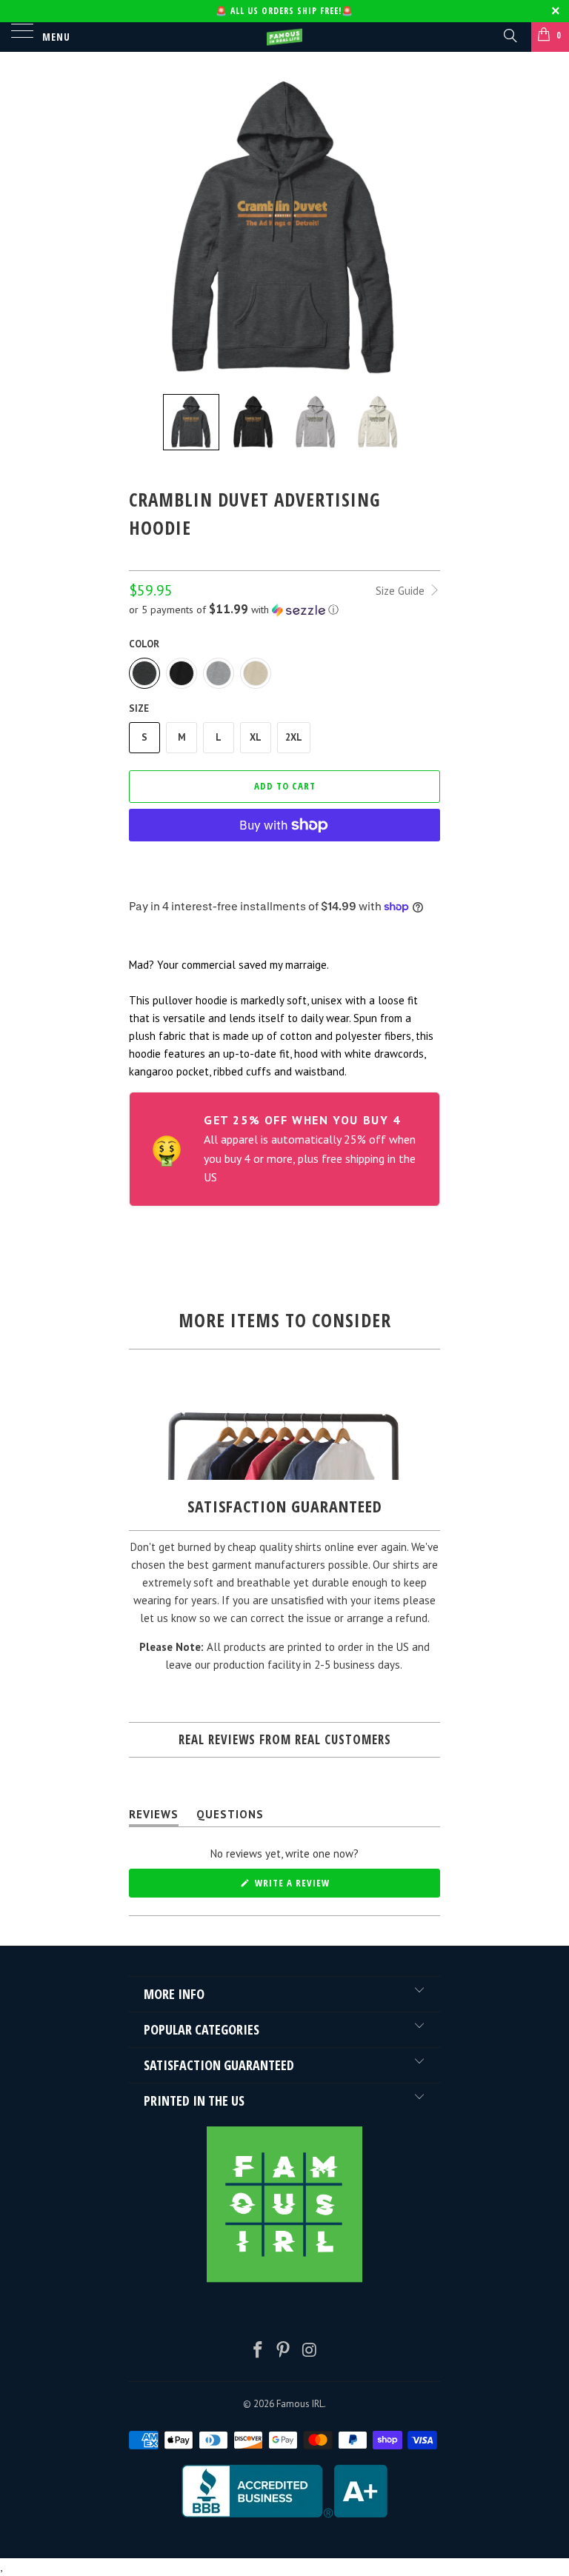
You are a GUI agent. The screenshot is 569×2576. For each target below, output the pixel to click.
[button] (284, 610)
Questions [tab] (230, 1817)
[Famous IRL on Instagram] (310, 2351)
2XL (294, 737)
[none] (191, 422)
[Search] (509, 35)
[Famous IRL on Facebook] (258, 2351)
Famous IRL (300, 2404)
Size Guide (402, 591)
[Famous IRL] (284, 37)
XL (256, 737)
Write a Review (313, 1886)
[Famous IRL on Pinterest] (284, 2351)
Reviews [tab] (154, 1817)
